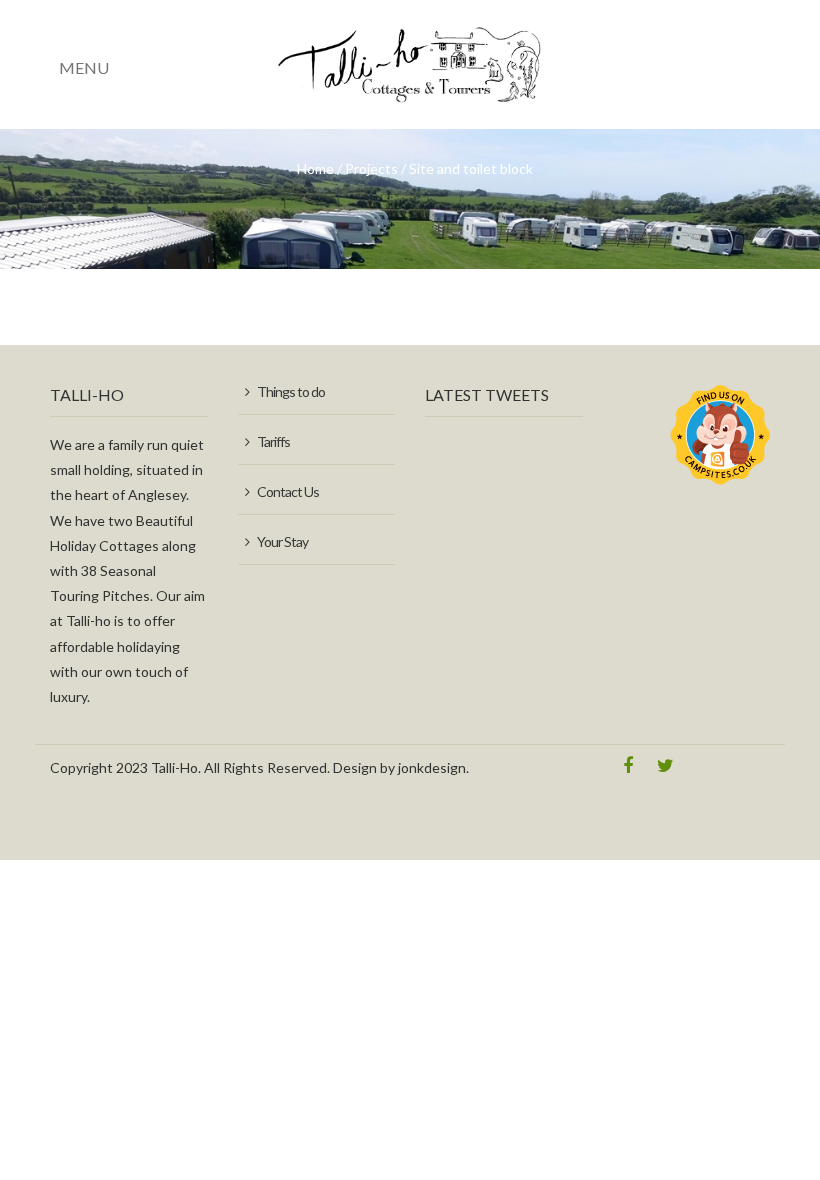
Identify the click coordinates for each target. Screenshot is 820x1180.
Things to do (291, 392)
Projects (371, 168)
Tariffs (273, 441)
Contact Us (288, 491)
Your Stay (282, 541)
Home (315, 168)
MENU (84, 67)
